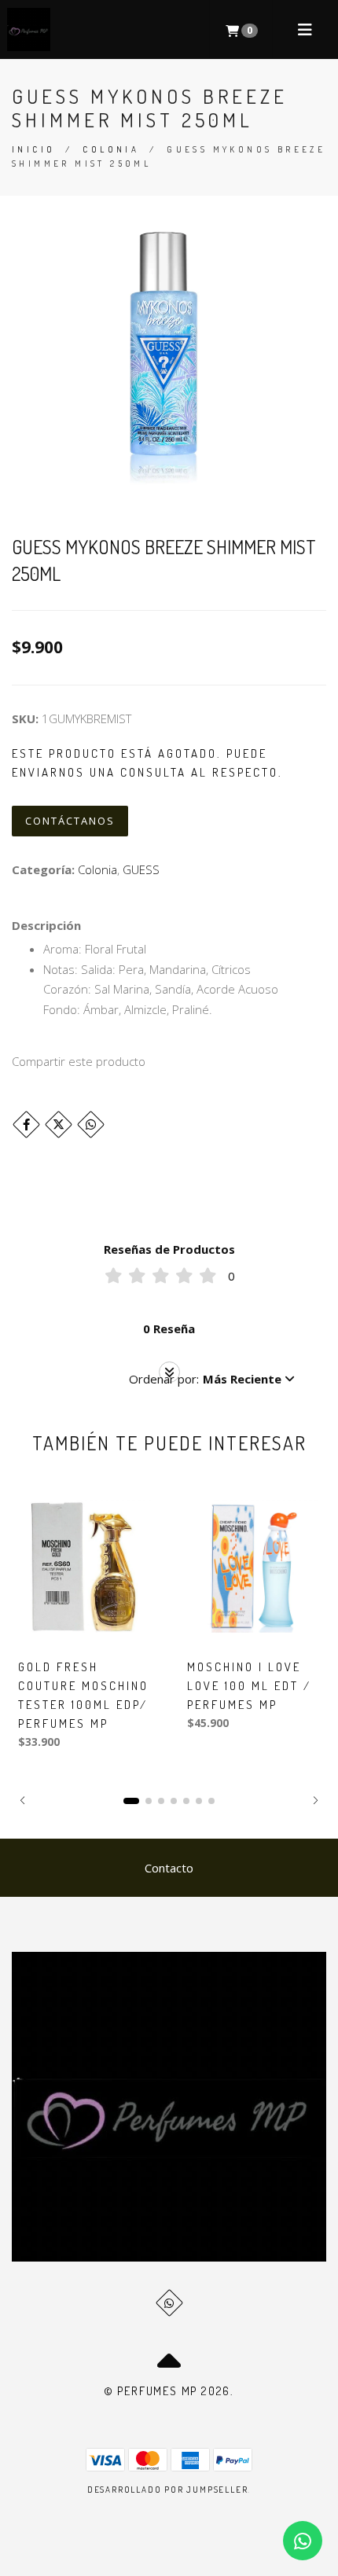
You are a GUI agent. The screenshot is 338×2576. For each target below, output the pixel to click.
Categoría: (43, 869)
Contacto (169, 1868)
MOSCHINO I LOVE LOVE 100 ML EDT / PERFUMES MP (249, 1686)
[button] (212, 1379)
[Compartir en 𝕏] (59, 1124)
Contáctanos (70, 821)
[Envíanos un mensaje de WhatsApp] (303, 2541)
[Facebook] (26, 1124)
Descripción (46, 925)
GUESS (141, 869)
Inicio (33, 149)
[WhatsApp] (169, 2303)
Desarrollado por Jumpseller (168, 2490)
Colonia (111, 149)
